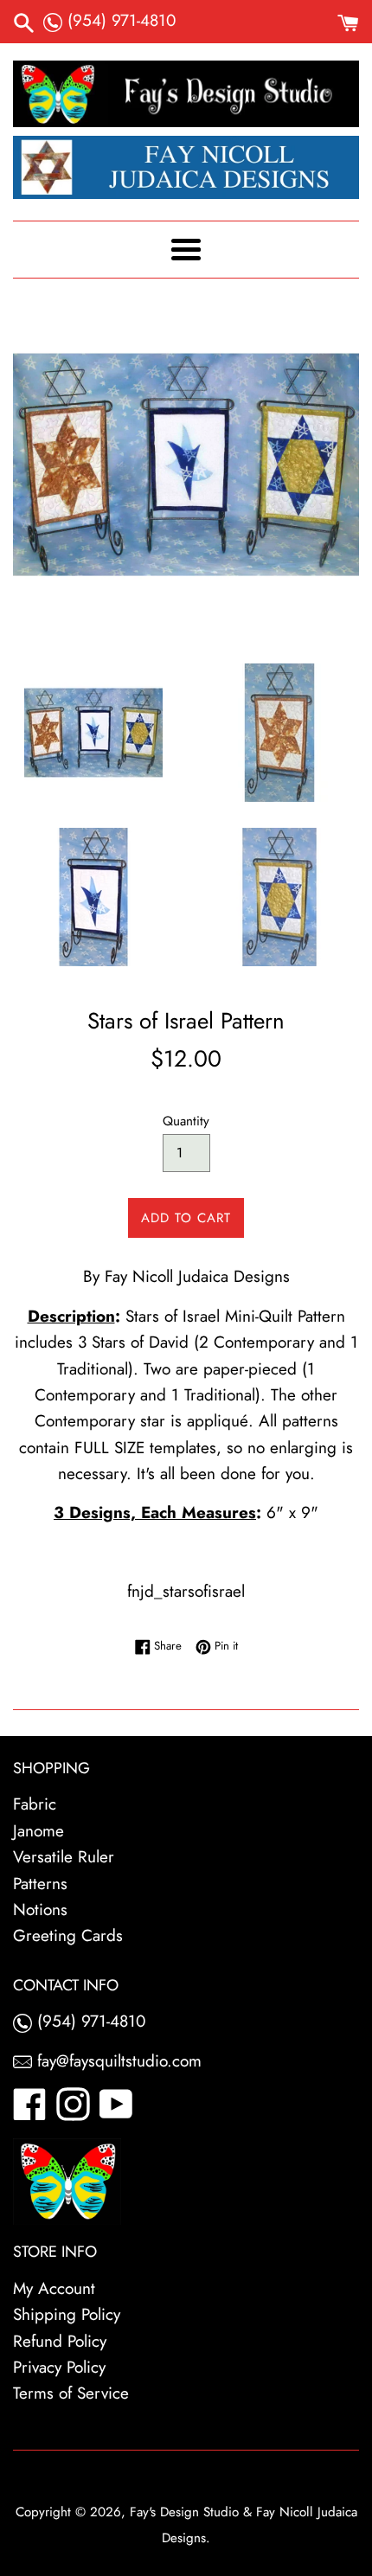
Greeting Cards (68, 1935)
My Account (54, 2288)
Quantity (186, 1121)
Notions (40, 1910)
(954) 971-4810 (119, 20)
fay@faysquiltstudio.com (117, 2061)
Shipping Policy (67, 2314)
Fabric (35, 1804)
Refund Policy (60, 2341)
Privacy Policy (59, 2367)
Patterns (40, 1884)
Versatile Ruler (64, 1857)
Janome (38, 1831)
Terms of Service (71, 2393)
